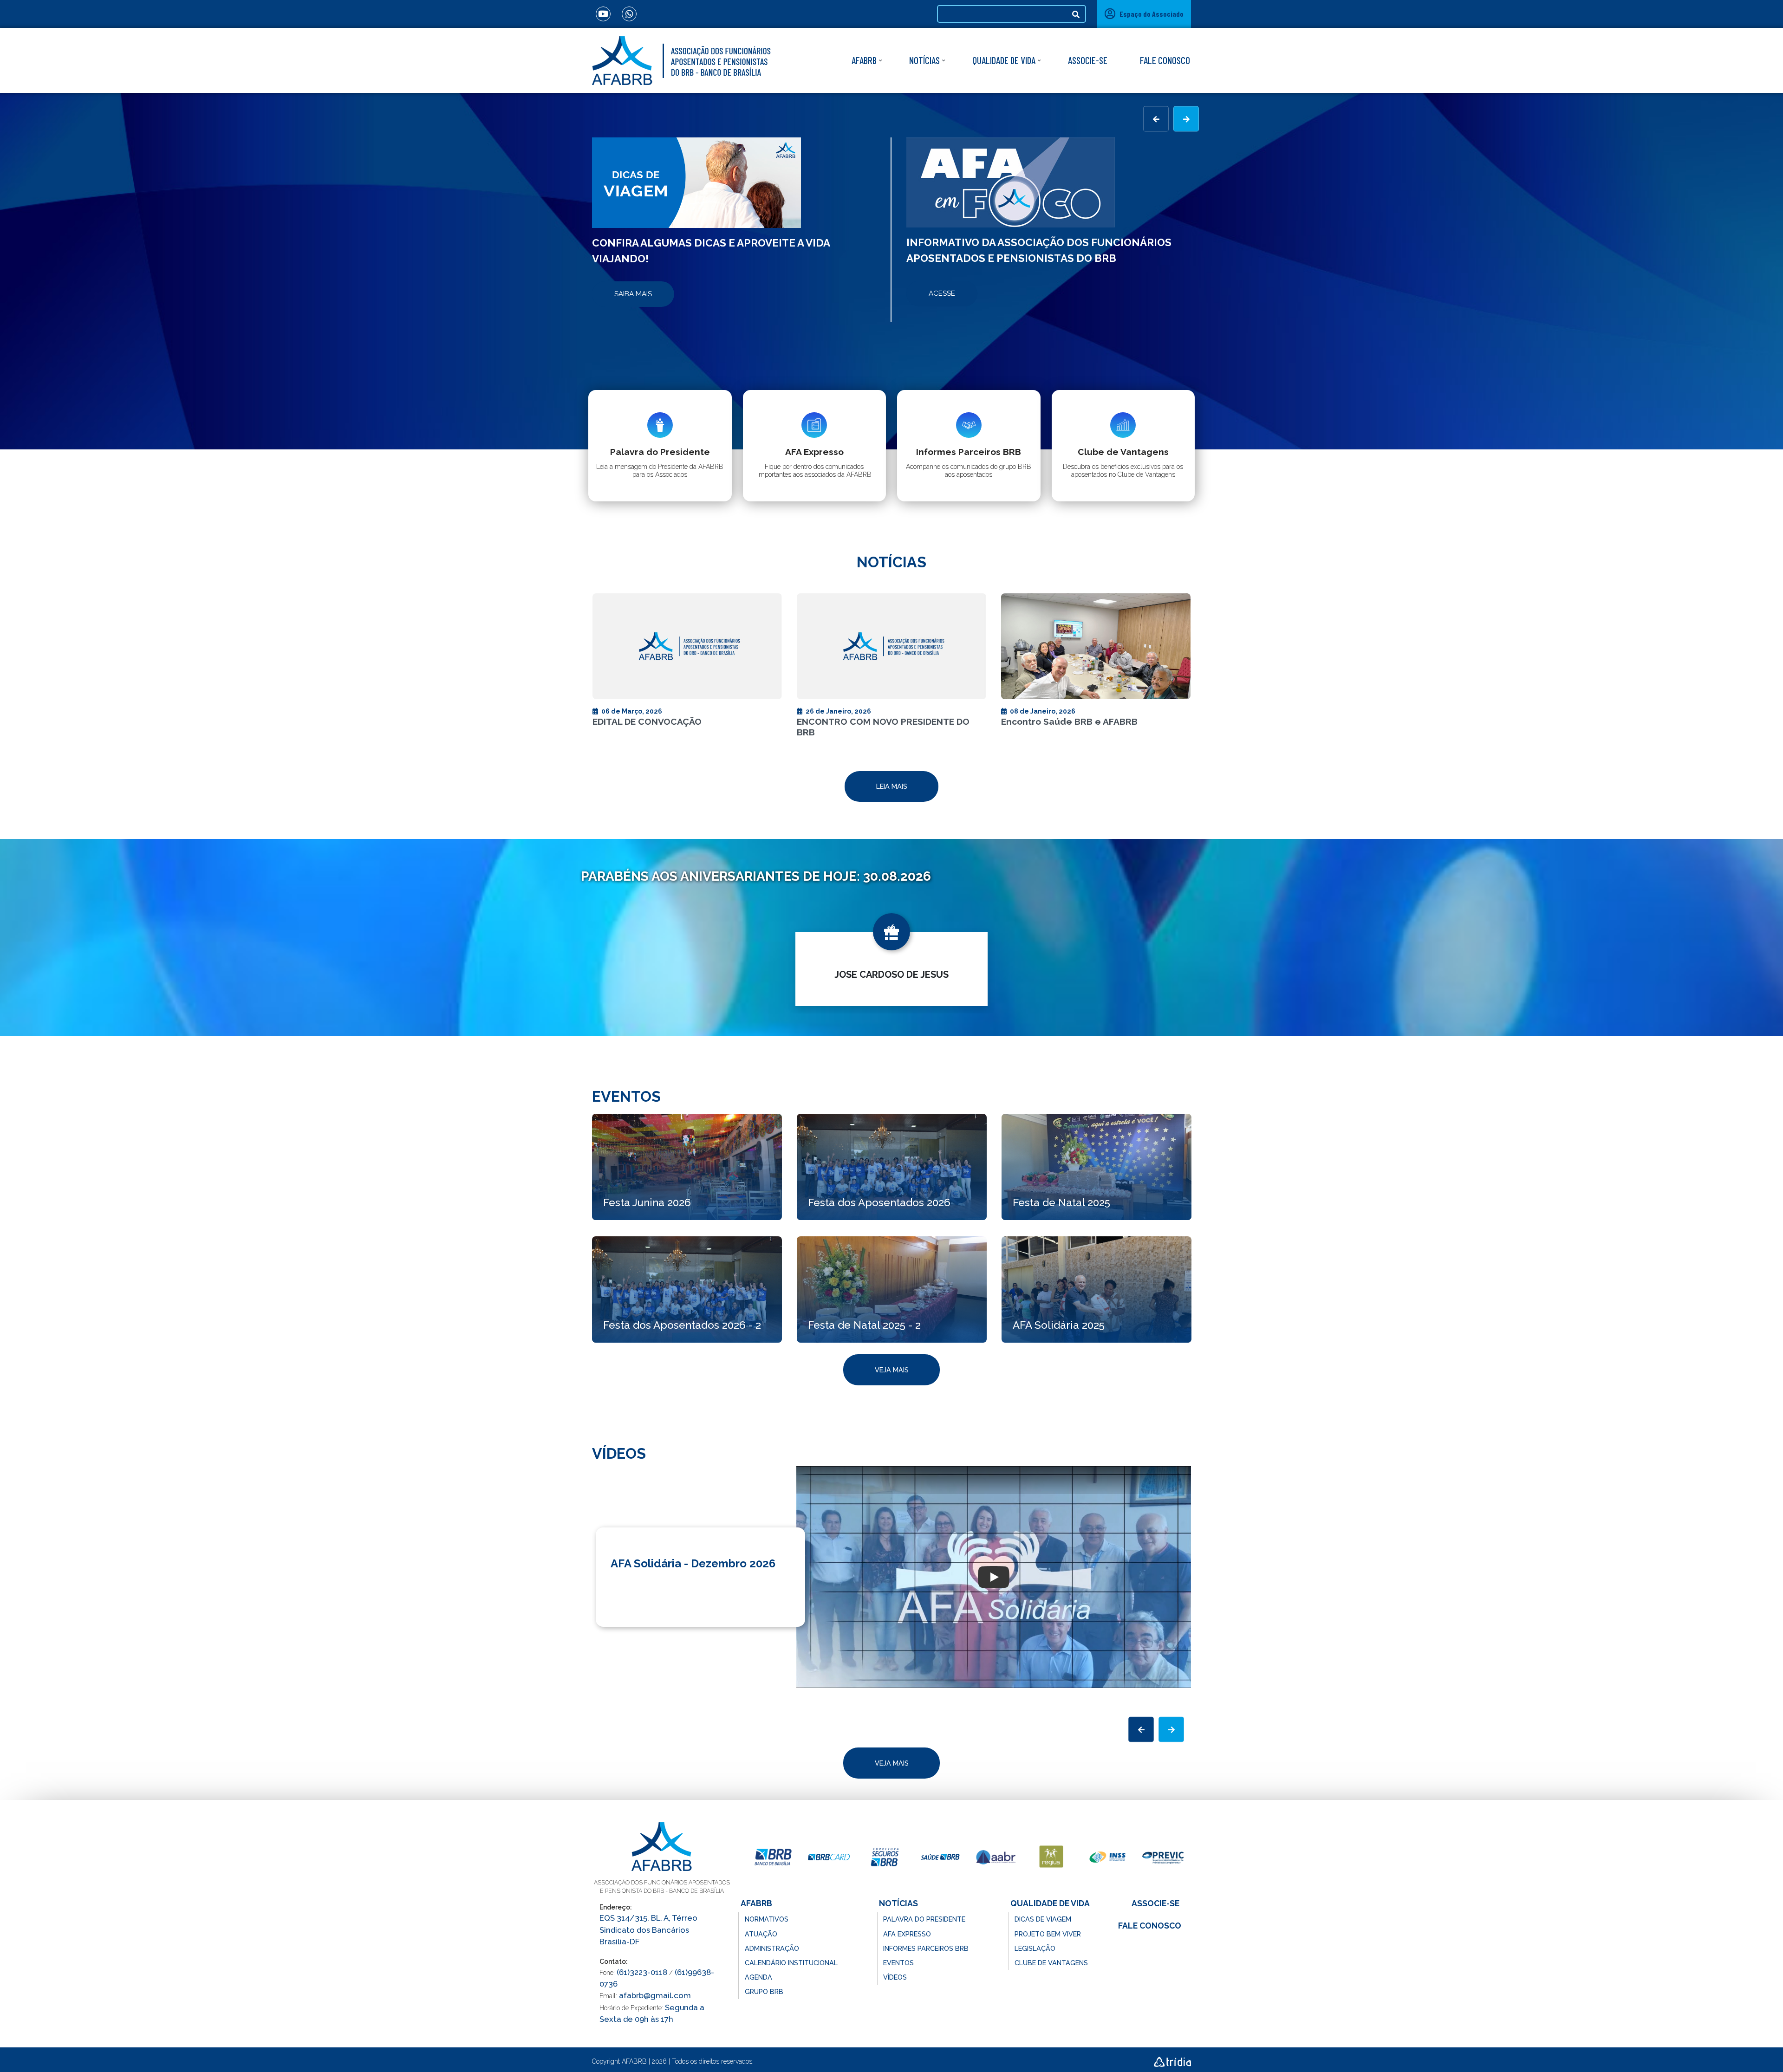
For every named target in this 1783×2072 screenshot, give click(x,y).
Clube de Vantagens (1051, 1963)
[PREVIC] (1163, 1857)
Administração (772, 1948)
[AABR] (996, 1857)
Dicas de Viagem (1043, 1919)
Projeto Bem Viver (1048, 1934)
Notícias (924, 60)
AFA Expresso (907, 1934)
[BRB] (773, 1857)
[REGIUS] (1052, 1857)
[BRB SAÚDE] (940, 1857)
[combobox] (1002, 14)
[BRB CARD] (829, 1857)
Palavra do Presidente (924, 1919)
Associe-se (1088, 60)
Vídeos (895, 1977)
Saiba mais (633, 294)
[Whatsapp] (629, 14)
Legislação (1035, 1948)
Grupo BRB (764, 1991)
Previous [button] (1156, 119)
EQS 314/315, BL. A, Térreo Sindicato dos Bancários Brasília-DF (648, 1929)
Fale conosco (1165, 60)
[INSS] (1107, 1857)
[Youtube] (603, 14)
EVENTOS (898, 1963)
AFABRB (864, 60)
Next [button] (1186, 119)
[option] (734, 230)
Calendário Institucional (791, 1963)
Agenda (758, 1977)
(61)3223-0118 (642, 1972)
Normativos (767, 1919)
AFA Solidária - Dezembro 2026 (693, 1563)
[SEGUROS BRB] (885, 1857)
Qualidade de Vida (1004, 60)
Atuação (761, 1934)
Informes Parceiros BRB (926, 1948)
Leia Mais (892, 786)
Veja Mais (892, 1370)
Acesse (942, 293)
